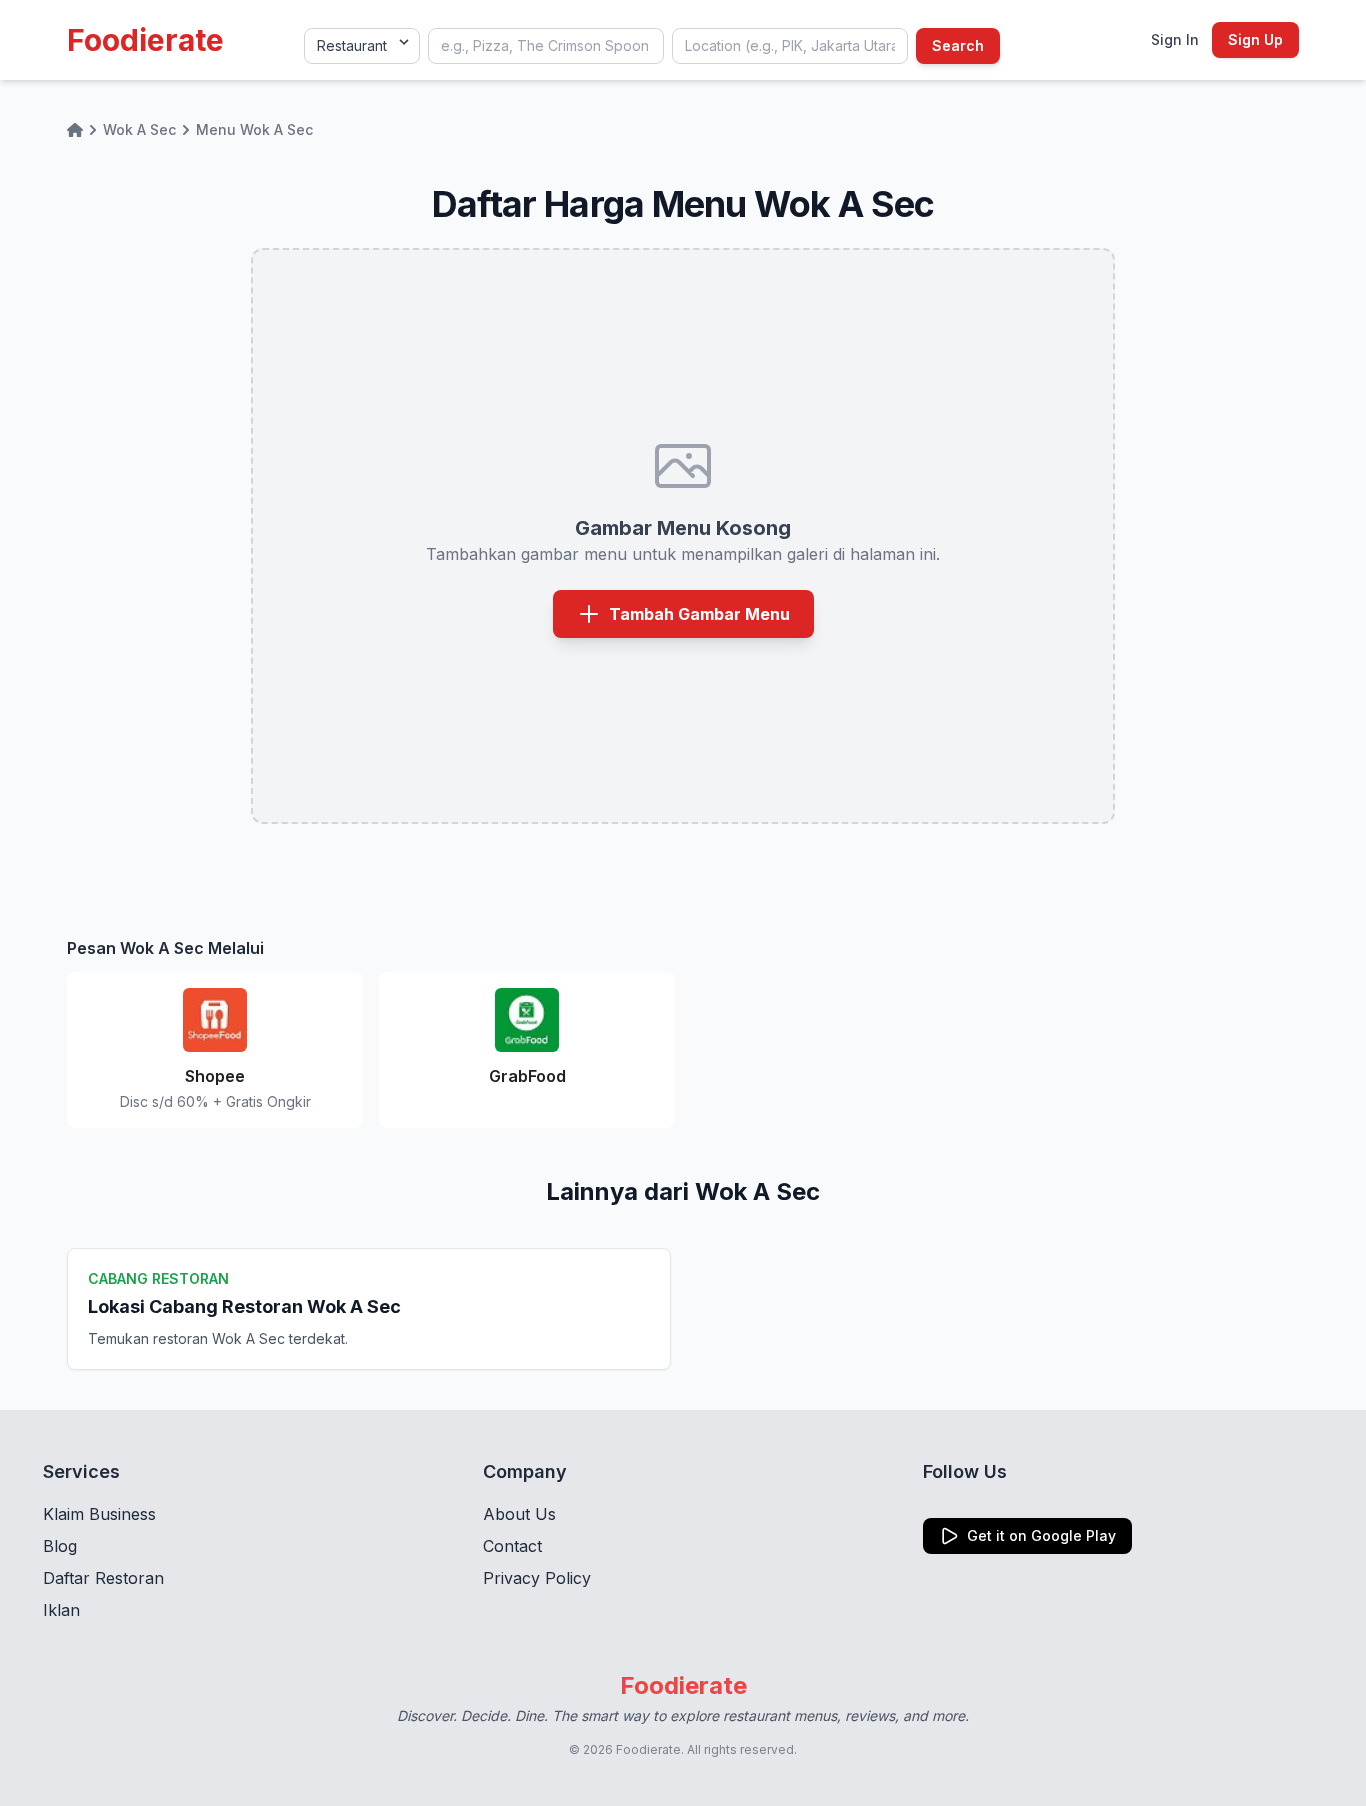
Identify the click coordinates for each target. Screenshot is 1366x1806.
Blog (60, 1546)
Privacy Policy (537, 1578)
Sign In (1175, 39)
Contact (512, 1546)
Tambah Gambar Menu (699, 614)
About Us (519, 1514)
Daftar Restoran (103, 1578)
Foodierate (145, 40)
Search (958, 45)
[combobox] (546, 46)
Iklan (61, 1610)
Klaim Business (99, 1514)
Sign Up (1255, 39)
